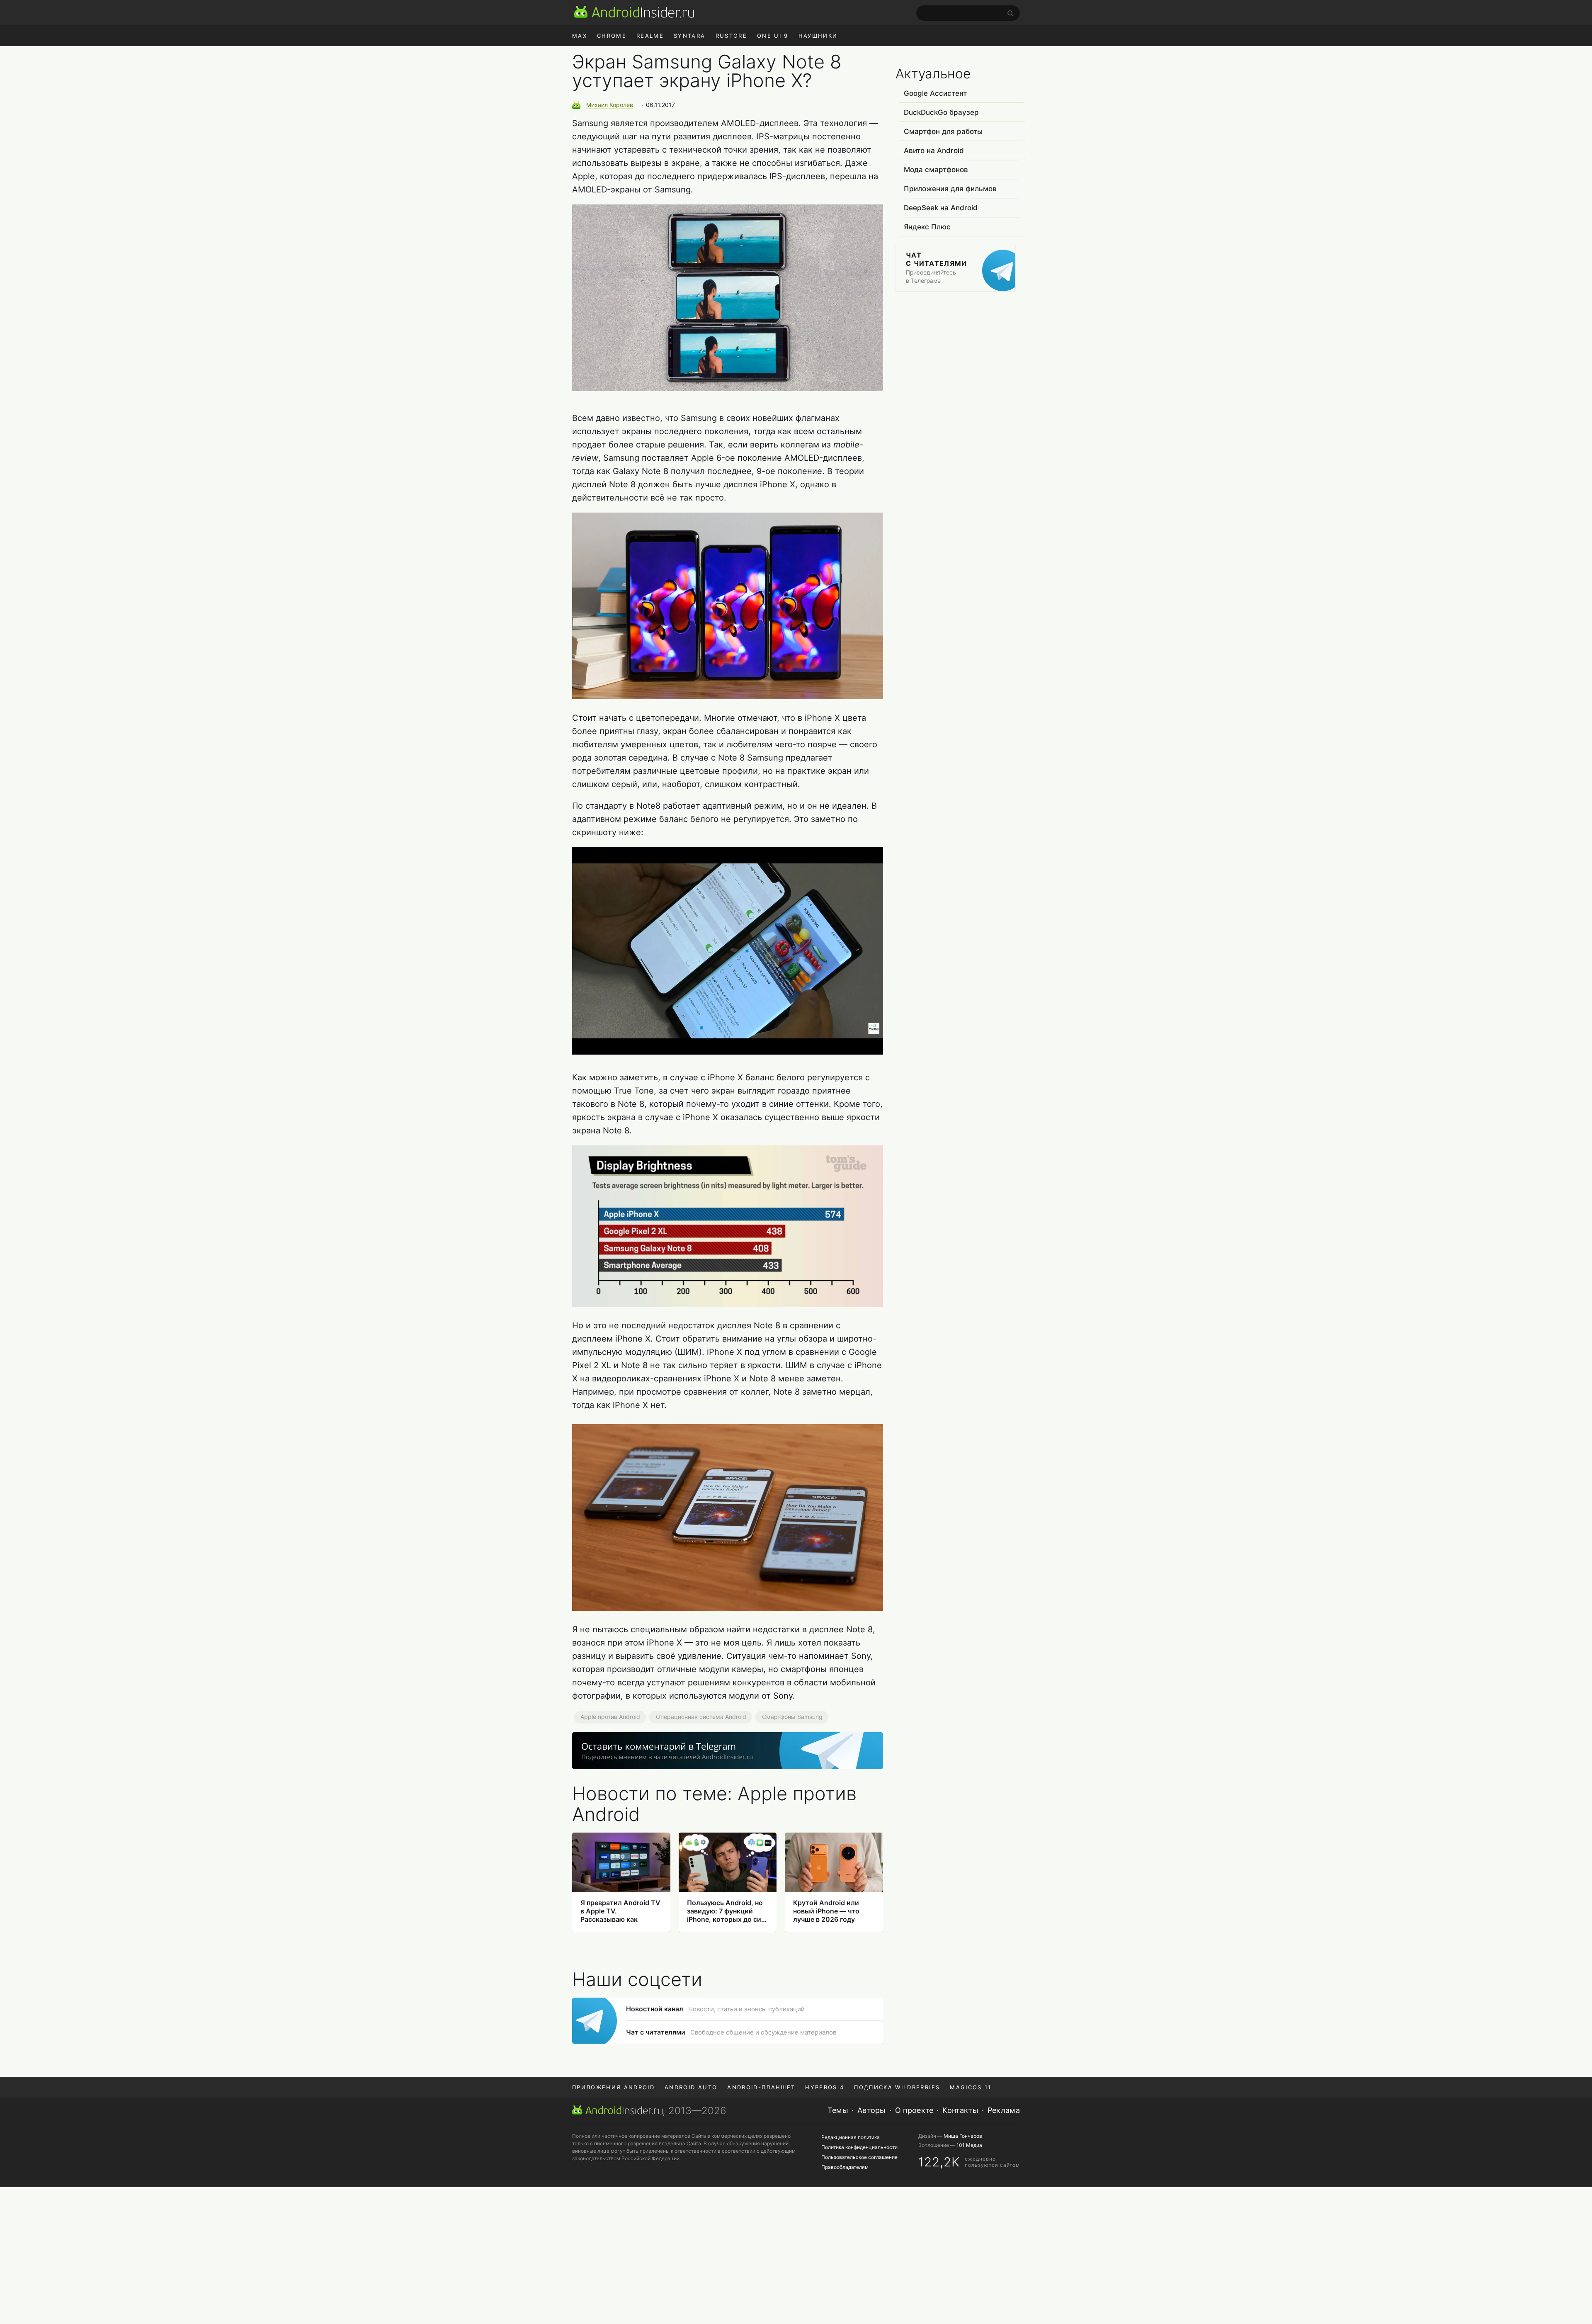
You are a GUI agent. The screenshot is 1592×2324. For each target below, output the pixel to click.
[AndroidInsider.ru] (634, 12)
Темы (838, 2110)
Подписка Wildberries (897, 2087)
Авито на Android (934, 151)
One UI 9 (773, 36)
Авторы (872, 2110)
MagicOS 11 (971, 2087)
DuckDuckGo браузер (941, 112)
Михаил (610, 105)
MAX (580, 36)
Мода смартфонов (936, 170)
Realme (650, 36)
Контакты (960, 2110)
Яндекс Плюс (927, 227)
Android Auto (691, 2087)
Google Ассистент (935, 93)
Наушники (818, 36)
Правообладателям (845, 2167)
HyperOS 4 (825, 2087)
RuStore (731, 36)
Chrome (612, 36)
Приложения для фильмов (950, 189)
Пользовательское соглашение (859, 2157)
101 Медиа (969, 2145)
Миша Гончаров (963, 2136)
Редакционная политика (851, 2137)
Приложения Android (613, 2087)
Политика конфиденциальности (859, 2147)
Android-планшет (761, 2087)
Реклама (1004, 2110)
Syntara (689, 36)
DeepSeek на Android (941, 208)
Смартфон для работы (943, 131)
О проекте (914, 2110)
